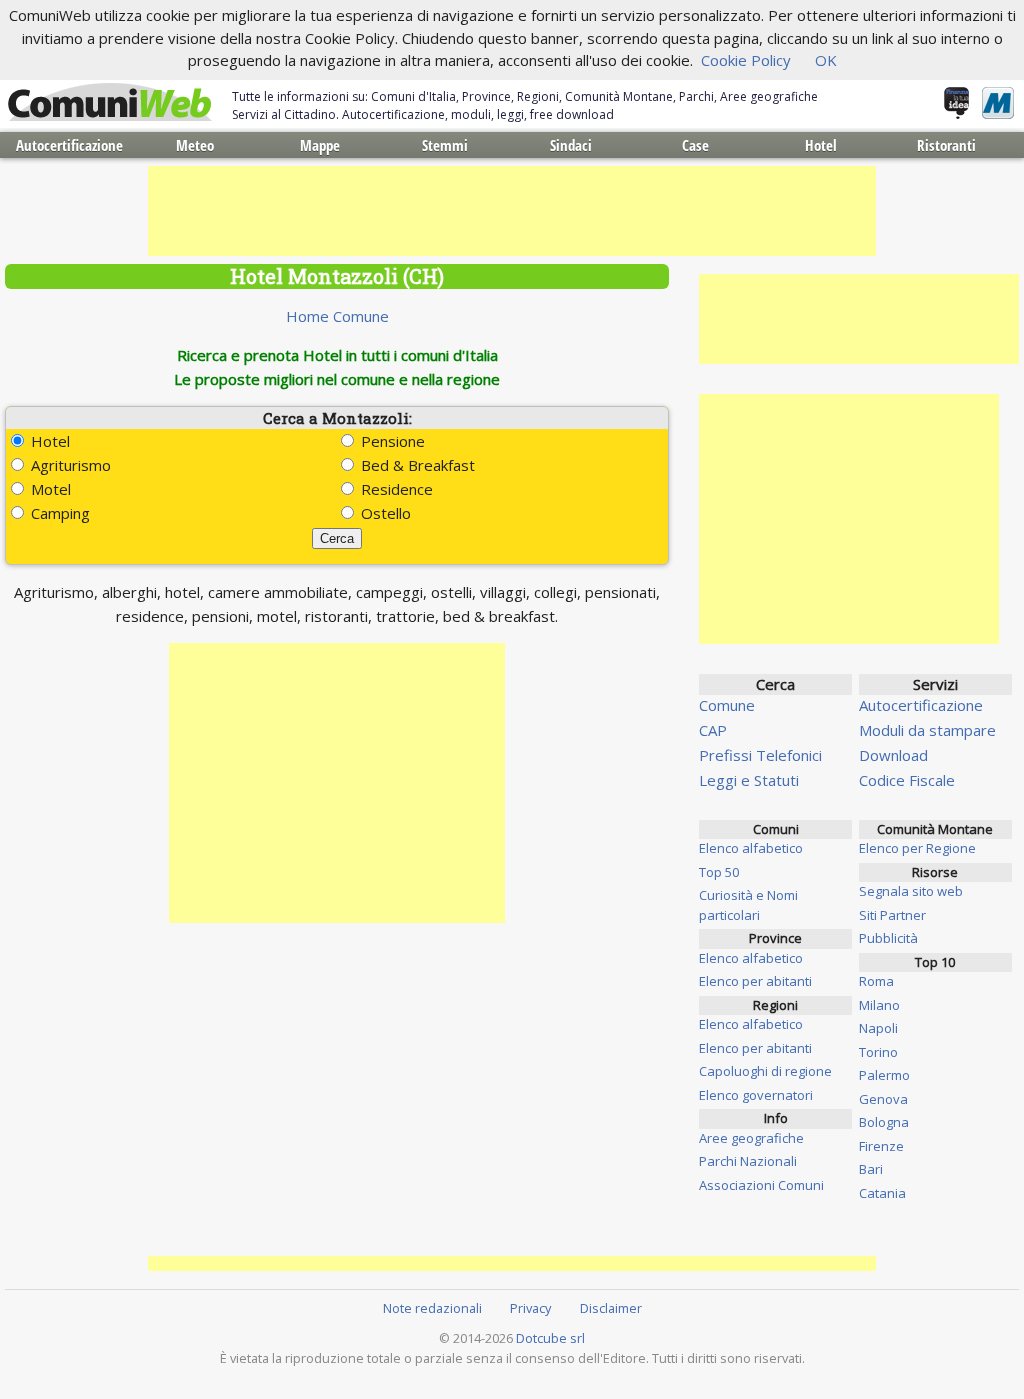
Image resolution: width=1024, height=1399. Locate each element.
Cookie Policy (746, 60)
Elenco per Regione (917, 848)
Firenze (881, 1146)
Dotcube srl (550, 1338)
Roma (876, 981)
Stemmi (445, 145)
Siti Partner (892, 915)
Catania (882, 1193)
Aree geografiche (751, 1138)
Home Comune (337, 316)
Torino (878, 1052)
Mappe (320, 145)
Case (695, 145)
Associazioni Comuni (761, 1185)
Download (893, 755)
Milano (879, 1005)
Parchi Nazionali (748, 1161)
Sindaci (571, 145)
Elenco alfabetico (751, 848)
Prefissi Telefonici (760, 755)
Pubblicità (888, 938)
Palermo (884, 1075)
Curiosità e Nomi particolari (748, 905)
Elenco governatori (756, 1095)
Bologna (884, 1122)
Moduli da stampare (927, 730)
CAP (713, 730)
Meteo (195, 145)
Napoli (878, 1028)
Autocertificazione (69, 145)
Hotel (821, 145)
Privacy (530, 1308)
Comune (727, 705)
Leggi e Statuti (749, 780)
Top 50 (719, 872)
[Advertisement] (512, 211)
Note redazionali (432, 1308)
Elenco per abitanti (755, 981)
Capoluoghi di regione (765, 1071)
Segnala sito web (911, 891)
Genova (883, 1099)
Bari (871, 1169)
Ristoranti (946, 145)
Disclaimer (611, 1308)
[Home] (110, 103)
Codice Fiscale (907, 780)
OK (826, 60)
